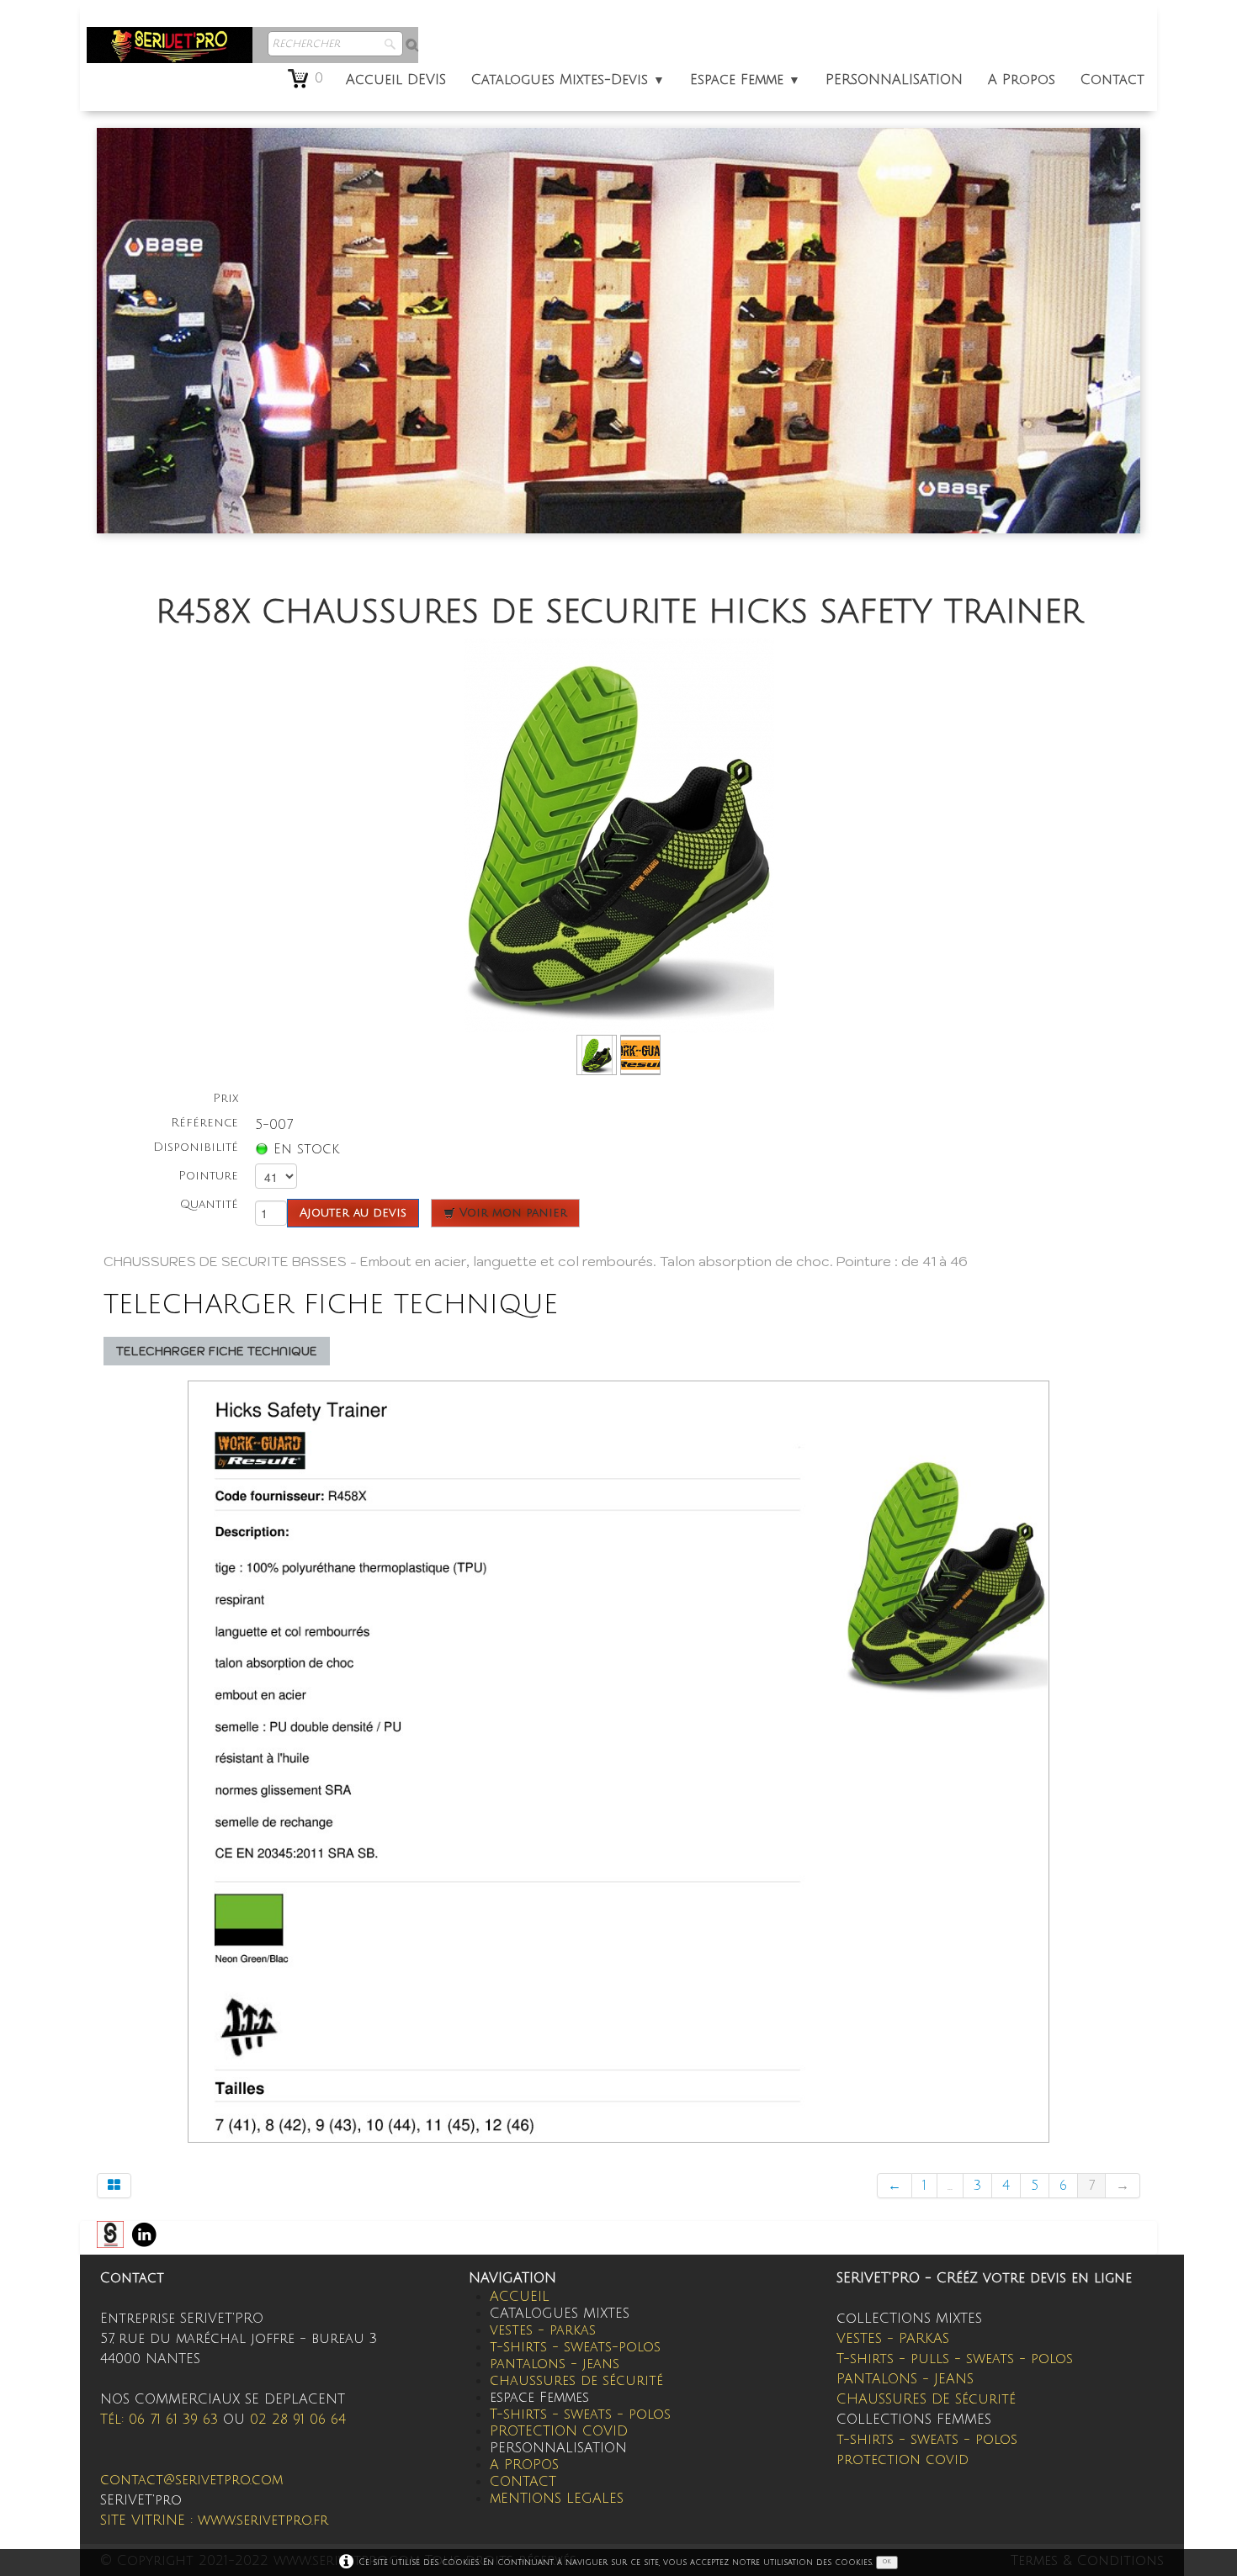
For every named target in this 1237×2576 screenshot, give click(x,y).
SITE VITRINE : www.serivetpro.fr (214, 2520)
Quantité (209, 1204)
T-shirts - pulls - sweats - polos (955, 2359)
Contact (1112, 80)
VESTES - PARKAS (893, 2339)
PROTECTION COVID (559, 2431)
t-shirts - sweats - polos (927, 2440)
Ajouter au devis (353, 1213)
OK (887, 2562)
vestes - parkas (543, 2330)
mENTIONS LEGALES (557, 2499)
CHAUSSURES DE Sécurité (926, 2399)
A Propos (1022, 80)
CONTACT (523, 2482)
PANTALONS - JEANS (905, 2379)
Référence (204, 1123)
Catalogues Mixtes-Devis (568, 80)
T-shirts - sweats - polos (580, 2414)
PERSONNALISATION (894, 80)
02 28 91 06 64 (298, 2420)
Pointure (208, 1176)
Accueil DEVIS (396, 80)
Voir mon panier (511, 1213)
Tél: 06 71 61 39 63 (159, 2420)
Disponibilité (196, 1147)
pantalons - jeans (555, 2364)
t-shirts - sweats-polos (575, 2347)
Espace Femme (745, 80)
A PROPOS (524, 2465)
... (950, 2186)
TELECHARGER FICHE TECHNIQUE (217, 1351)
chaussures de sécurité (576, 2381)
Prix (226, 1098)
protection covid (903, 2460)
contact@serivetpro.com (191, 2480)
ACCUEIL (520, 2297)
